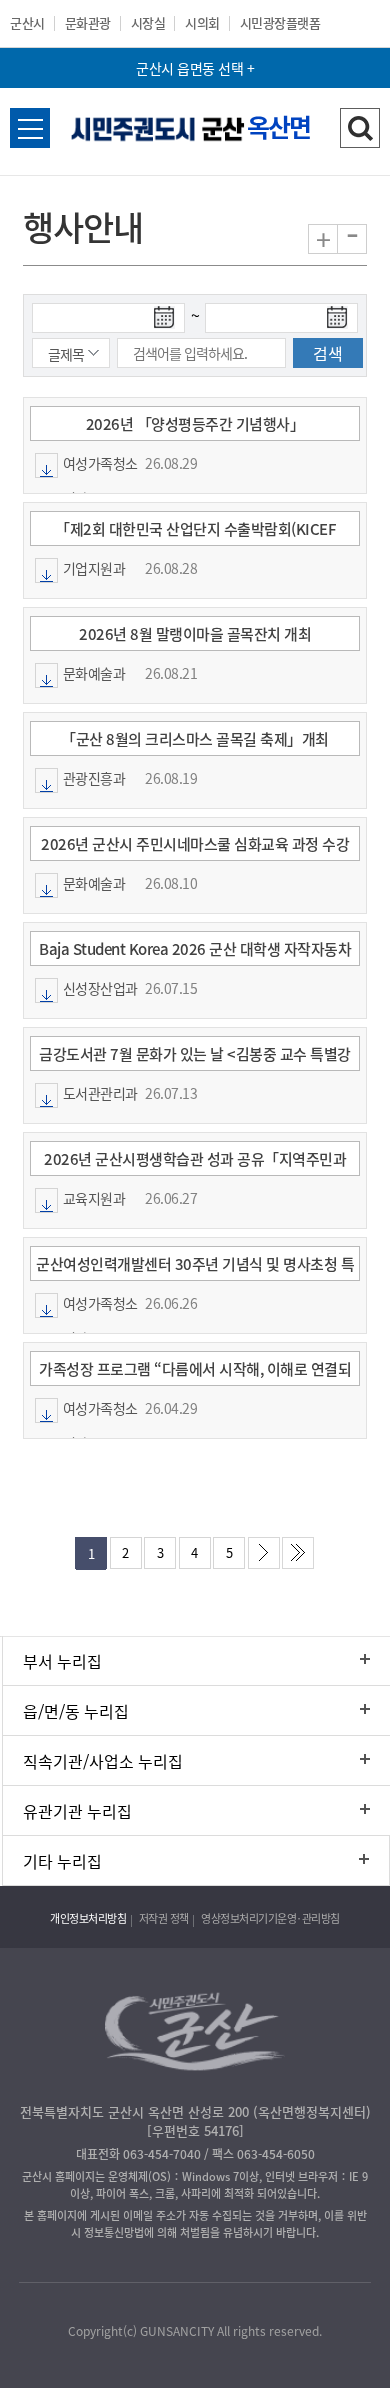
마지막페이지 (302, 1558)
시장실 (148, 22)
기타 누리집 (62, 1861)
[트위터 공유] (173, 2284)
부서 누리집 (62, 1661)
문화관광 (88, 22)
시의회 (202, 22)
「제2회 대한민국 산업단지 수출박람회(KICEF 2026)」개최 (195, 532)
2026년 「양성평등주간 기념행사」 (195, 424)
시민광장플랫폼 (280, 22)
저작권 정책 (164, 1918)
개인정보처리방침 (88, 1918)
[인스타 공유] (215, 2284)
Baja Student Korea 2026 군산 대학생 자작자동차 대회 (195, 952)
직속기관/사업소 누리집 (103, 1761)
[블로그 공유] (257, 2284)
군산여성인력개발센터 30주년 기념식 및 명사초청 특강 (195, 1267)
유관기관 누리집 (77, 1811)
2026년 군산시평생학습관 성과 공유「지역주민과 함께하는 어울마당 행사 (195, 1162)
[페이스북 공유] (131, 2284)
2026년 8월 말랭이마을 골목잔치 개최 (195, 634)
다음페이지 (268, 1558)
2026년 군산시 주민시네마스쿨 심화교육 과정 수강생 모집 (195, 847)
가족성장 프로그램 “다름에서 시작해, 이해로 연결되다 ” (195, 1372)
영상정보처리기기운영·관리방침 (270, 1918)
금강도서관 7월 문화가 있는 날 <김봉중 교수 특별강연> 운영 (195, 1057)
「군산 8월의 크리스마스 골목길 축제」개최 (195, 739)
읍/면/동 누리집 (76, 1711)
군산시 (27, 22)
